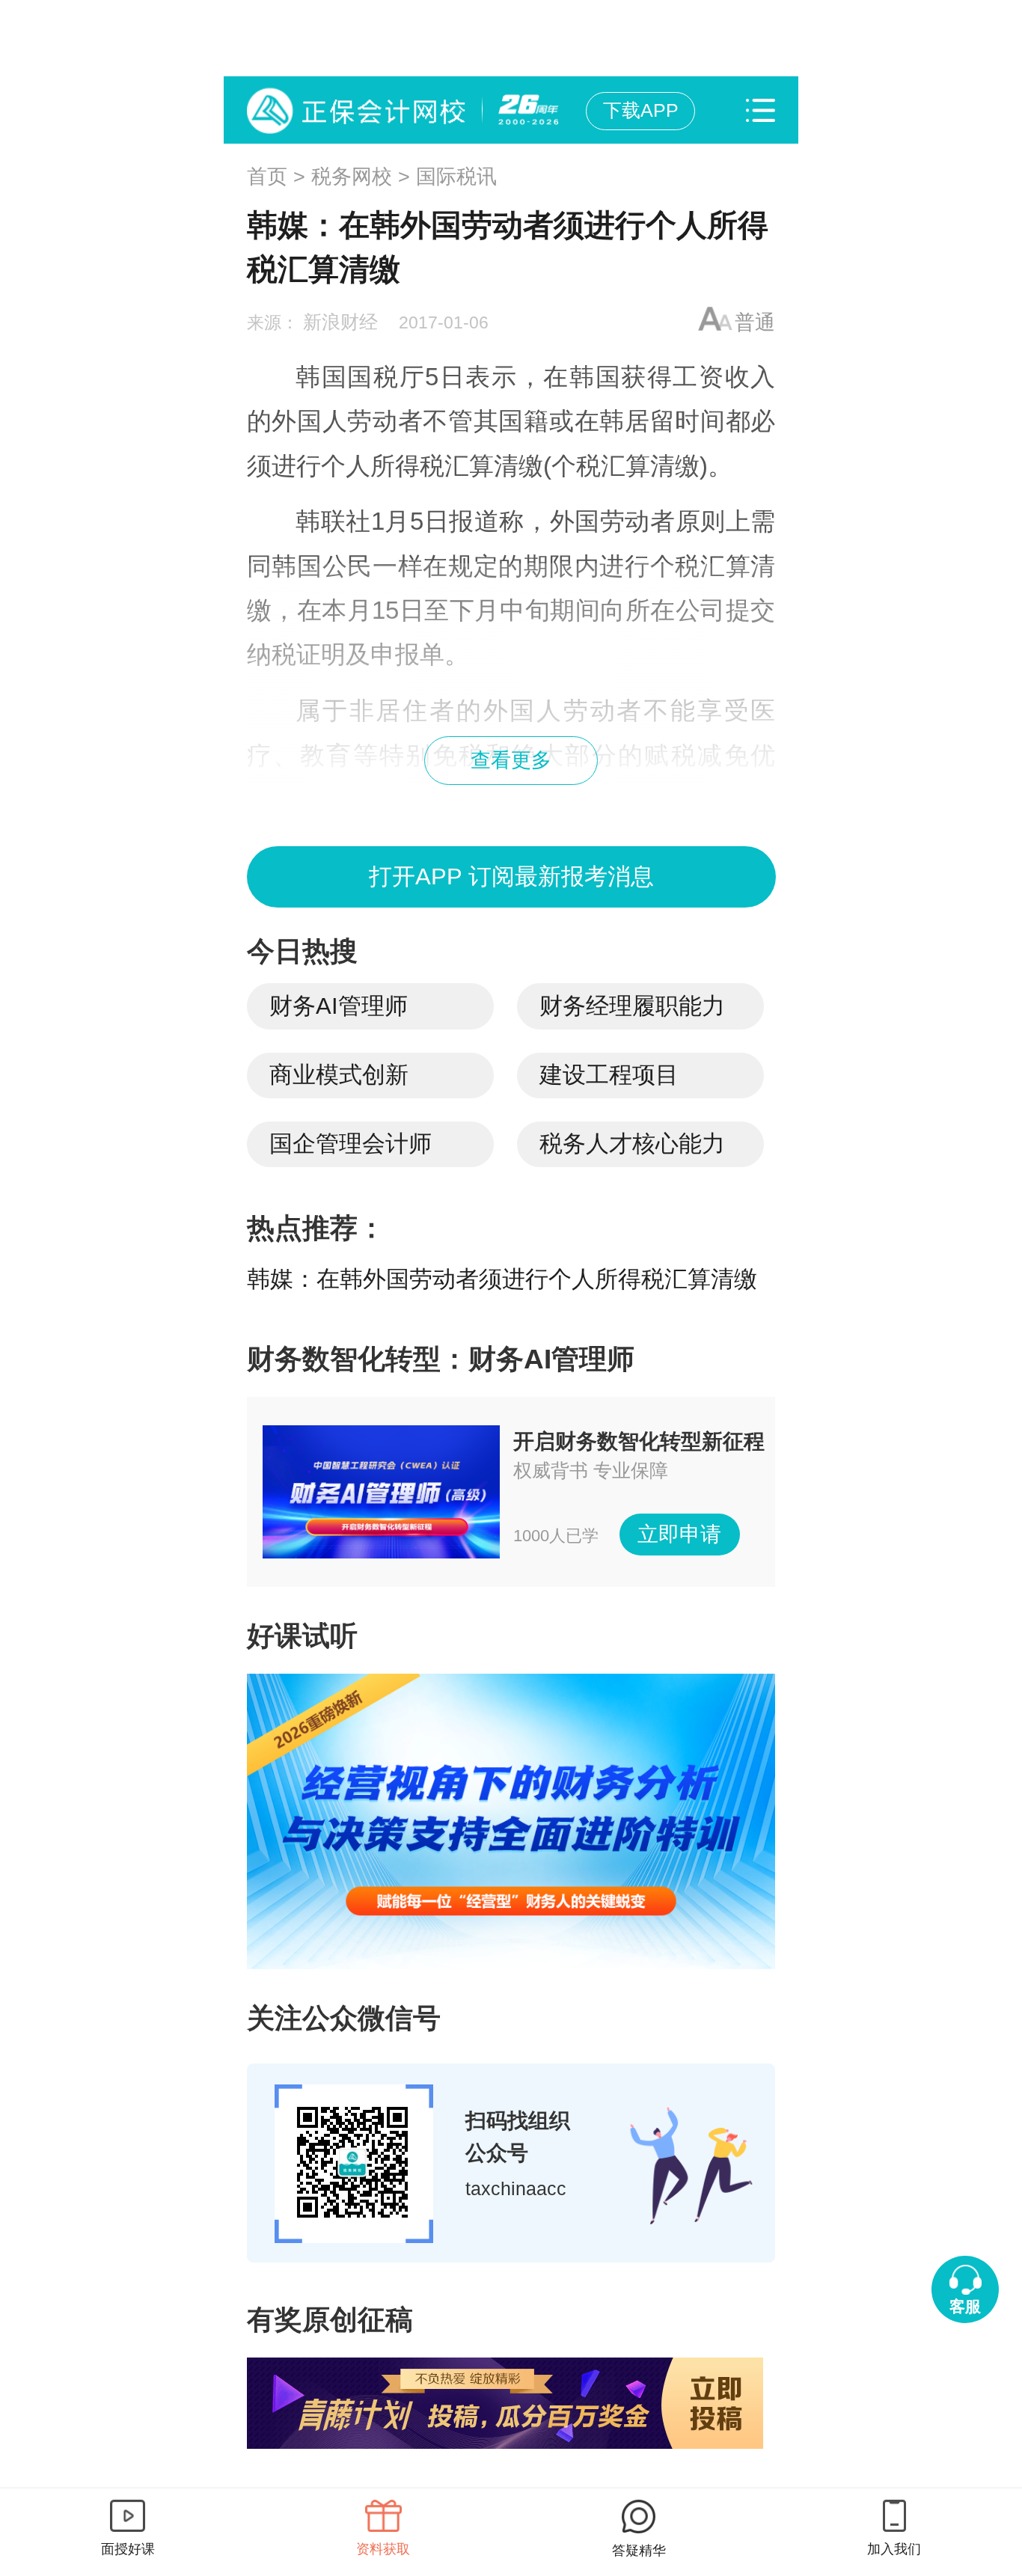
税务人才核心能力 (632, 1144)
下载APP (641, 110)
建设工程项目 (609, 1075)
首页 (267, 177)
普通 (755, 322)
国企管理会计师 (351, 1144)
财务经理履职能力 (632, 1006)
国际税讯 (456, 177)
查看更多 (511, 760)
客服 (965, 2306)
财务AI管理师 (339, 1006)
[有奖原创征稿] (511, 2403)
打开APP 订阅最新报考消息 (511, 876)
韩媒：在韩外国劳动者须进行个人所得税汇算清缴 (502, 1279)
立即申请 (679, 1534)
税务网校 (352, 177)
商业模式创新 (339, 1075)
